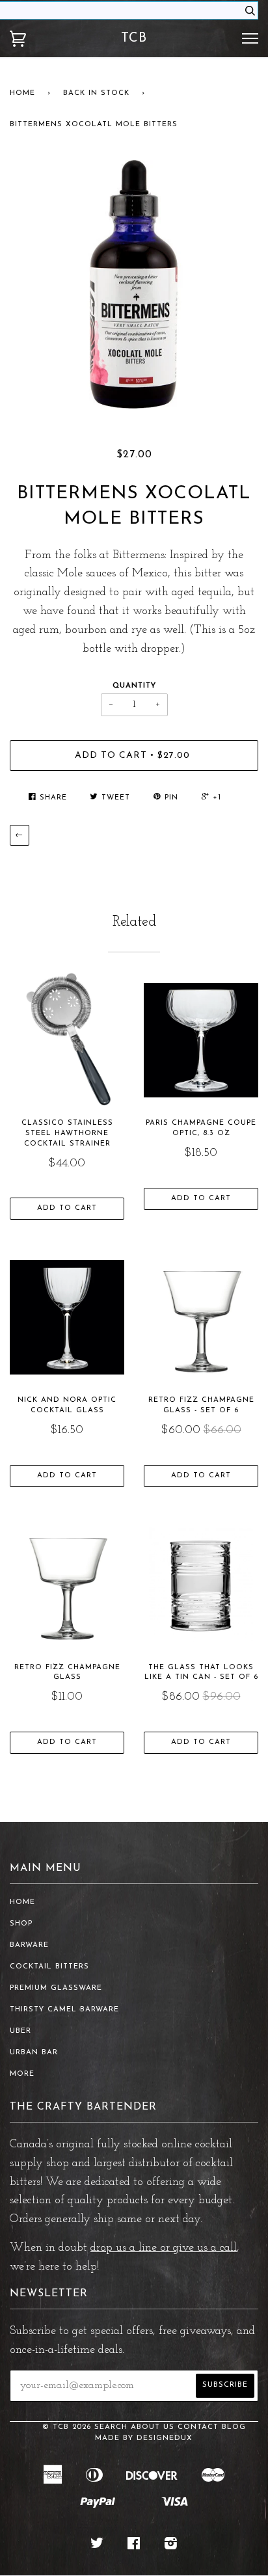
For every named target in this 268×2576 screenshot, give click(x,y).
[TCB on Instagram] (171, 2546)
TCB (134, 38)
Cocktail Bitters (49, 1967)
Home (22, 93)
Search (111, 2427)
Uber (20, 2031)
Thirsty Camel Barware (64, 2010)
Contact (198, 2427)
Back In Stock (96, 93)
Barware (29, 1945)
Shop (21, 1924)
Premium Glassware (56, 1988)
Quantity (134, 686)
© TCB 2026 (67, 2427)
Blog (234, 2427)
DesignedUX (165, 2438)
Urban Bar (34, 2053)
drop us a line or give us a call (164, 2248)
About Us (153, 2427)
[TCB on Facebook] (134, 2546)
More (22, 2074)
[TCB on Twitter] (97, 2546)
